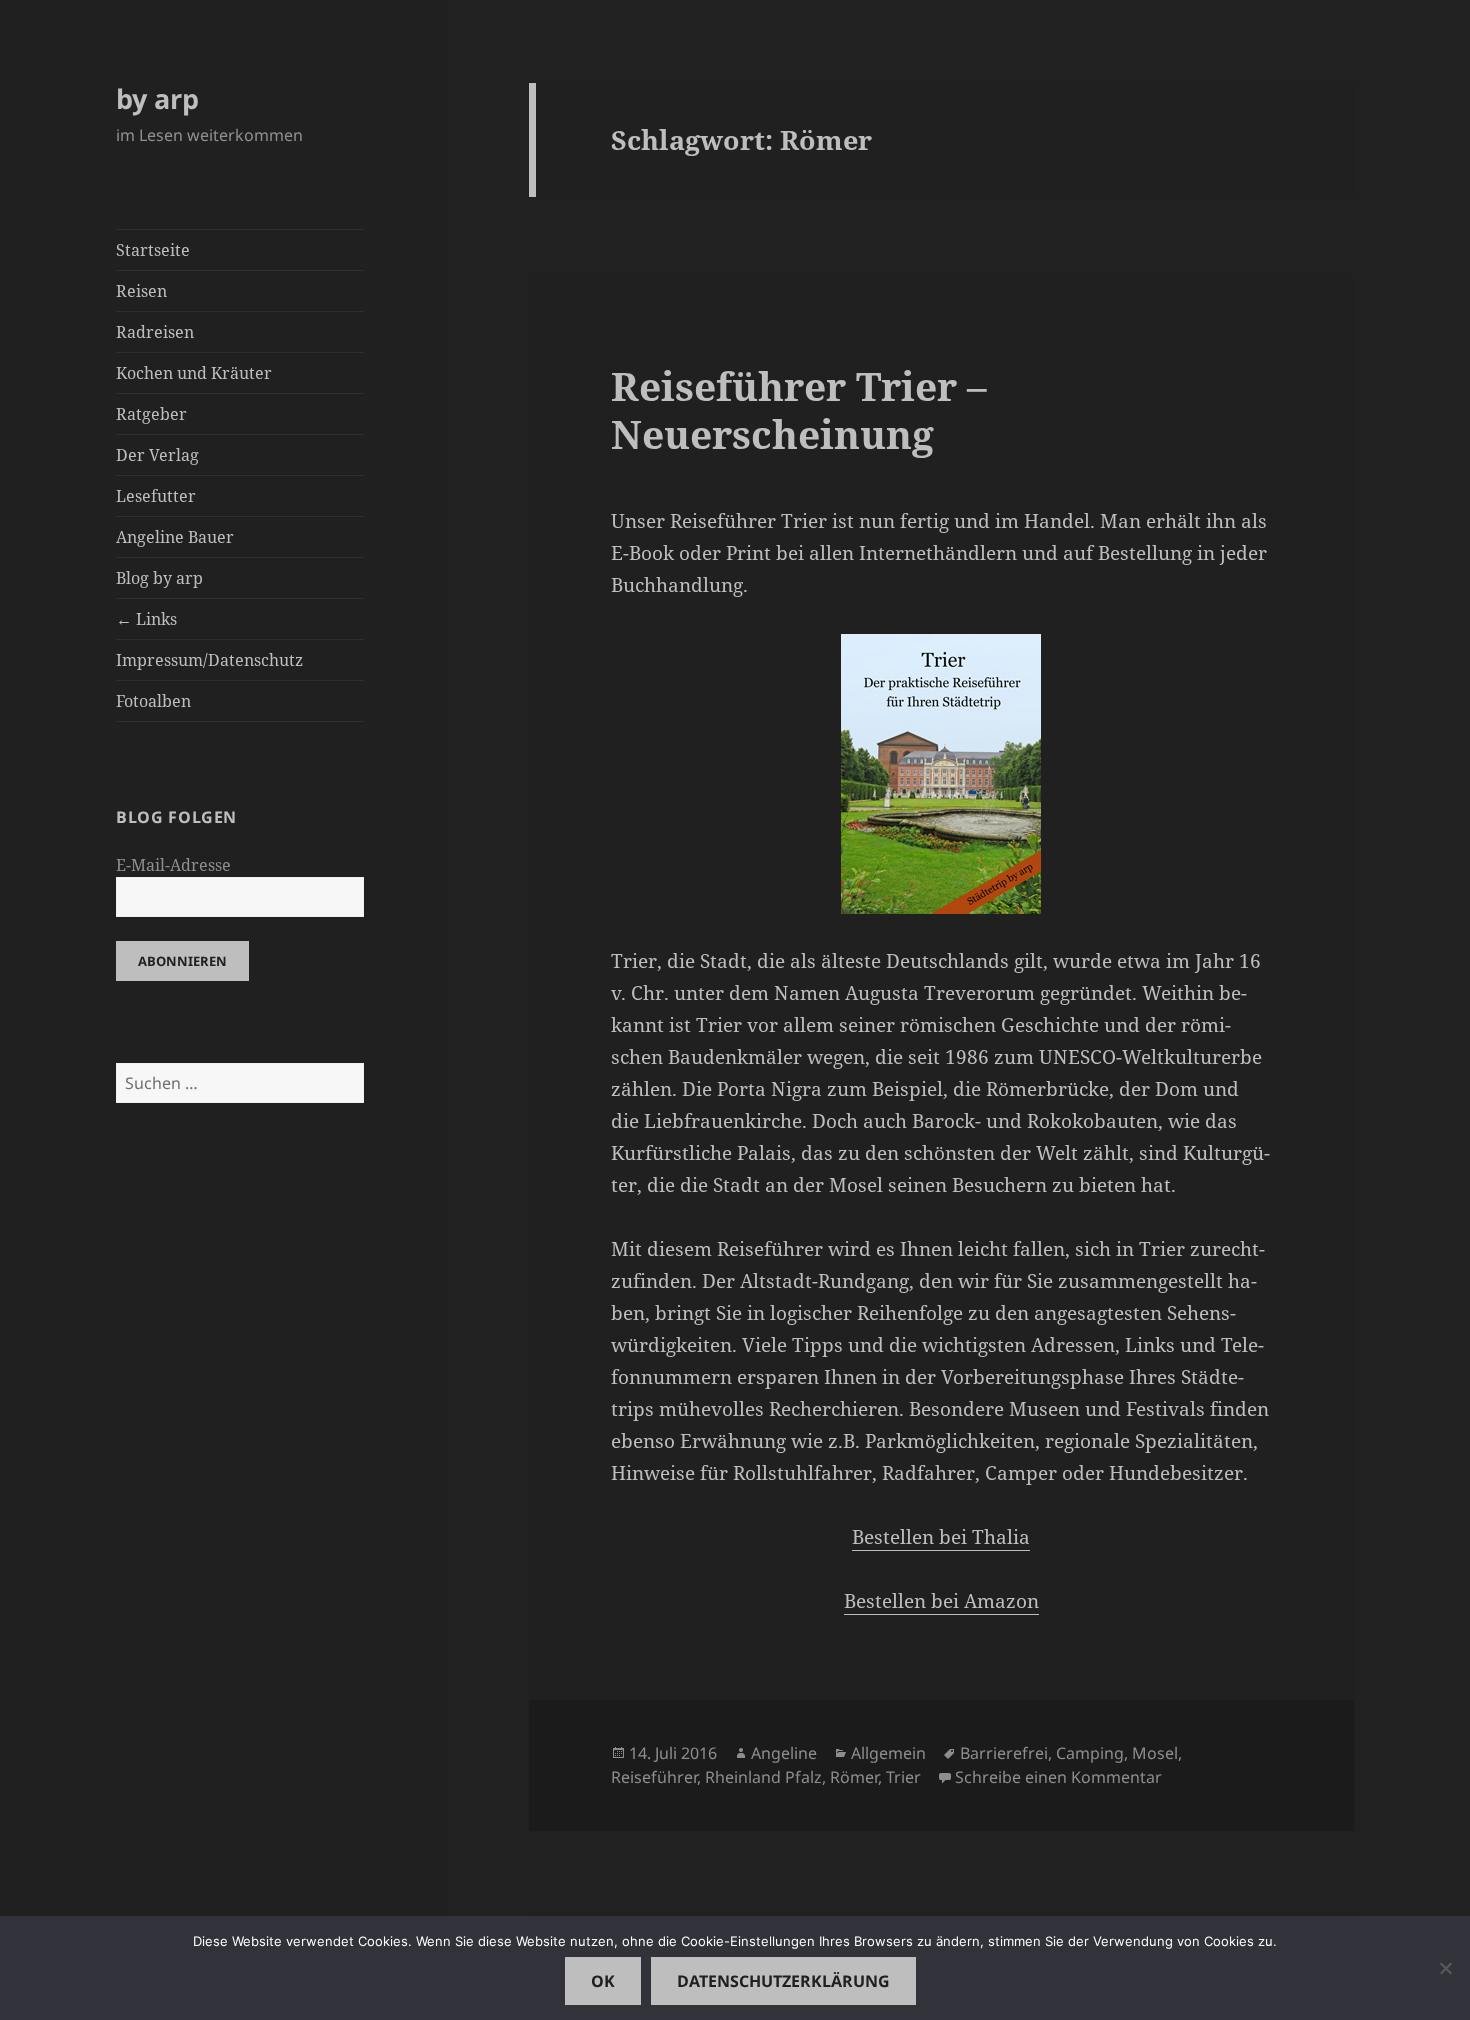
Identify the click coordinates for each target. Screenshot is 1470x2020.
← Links (146, 619)
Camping (1090, 1753)
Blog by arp (159, 578)
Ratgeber (151, 414)
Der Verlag (157, 455)
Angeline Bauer (175, 537)
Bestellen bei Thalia (941, 1537)
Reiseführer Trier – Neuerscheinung (799, 409)
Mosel (1155, 1753)
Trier (903, 1777)
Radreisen (155, 332)
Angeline (784, 1753)
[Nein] (1445, 1968)
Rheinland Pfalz (763, 1777)
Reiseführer (654, 1777)
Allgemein (888, 1753)
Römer (854, 1777)
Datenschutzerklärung (783, 1981)
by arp (157, 98)
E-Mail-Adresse (173, 865)
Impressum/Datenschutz (209, 660)
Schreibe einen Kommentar (1058, 1777)
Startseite (153, 250)
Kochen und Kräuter (194, 373)
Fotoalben (153, 701)
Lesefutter (156, 496)
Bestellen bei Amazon (941, 1601)
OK (603, 1981)
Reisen (141, 291)
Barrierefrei (1004, 1753)
